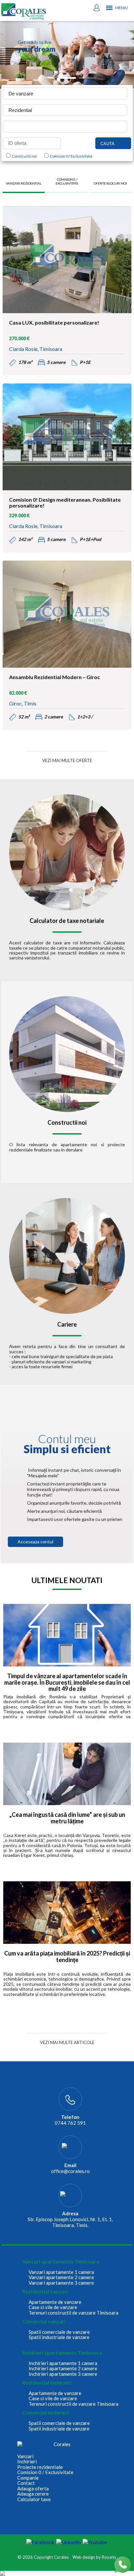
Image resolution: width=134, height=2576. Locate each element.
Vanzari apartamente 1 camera (61, 2272)
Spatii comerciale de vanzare (59, 2332)
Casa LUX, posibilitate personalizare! (54, 323)
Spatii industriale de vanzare (59, 2337)
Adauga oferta (33, 2489)
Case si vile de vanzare (53, 2307)
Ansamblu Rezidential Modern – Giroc (54, 677)
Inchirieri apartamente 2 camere (63, 2368)
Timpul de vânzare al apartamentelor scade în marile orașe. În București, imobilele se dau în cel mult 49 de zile (67, 1683)
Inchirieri (27, 2462)
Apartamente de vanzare (55, 2302)
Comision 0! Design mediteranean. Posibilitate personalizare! (65, 503)
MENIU (121, 8)
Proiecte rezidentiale (40, 2467)
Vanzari (25, 2456)
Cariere (67, 1325)
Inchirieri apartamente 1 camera (63, 2363)
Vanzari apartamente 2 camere (61, 2277)
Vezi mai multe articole (67, 2042)
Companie (28, 2478)
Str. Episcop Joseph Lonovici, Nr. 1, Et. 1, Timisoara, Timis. (70, 2222)
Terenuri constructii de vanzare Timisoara (74, 2313)
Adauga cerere (33, 2494)
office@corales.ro (70, 2171)
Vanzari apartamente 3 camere (61, 2283)
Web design (84, 2557)
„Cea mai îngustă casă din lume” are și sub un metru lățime (67, 1818)
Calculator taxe (34, 2499)
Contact (26, 2483)
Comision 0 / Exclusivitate (70, 156)
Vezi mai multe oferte (67, 760)
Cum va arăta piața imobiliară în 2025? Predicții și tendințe (67, 1957)
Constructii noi (24, 156)
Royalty (109, 2557)
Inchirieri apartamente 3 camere (63, 2374)
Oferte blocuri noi (110, 183)
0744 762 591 (70, 2123)
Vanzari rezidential (24, 183)
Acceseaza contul (35, 1542)
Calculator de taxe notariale (67, 921)
